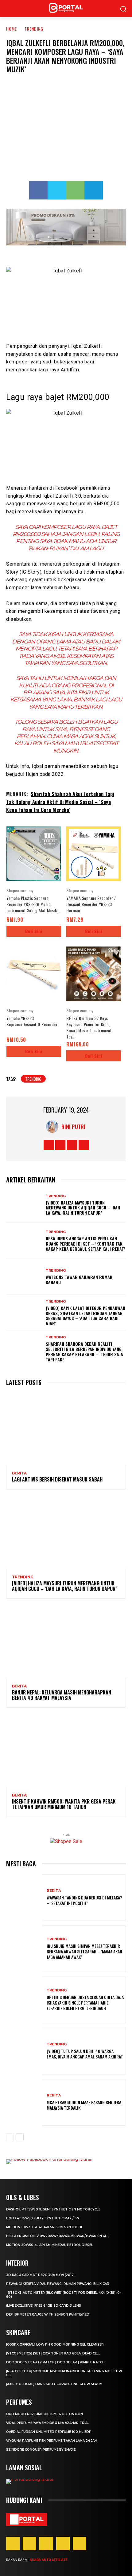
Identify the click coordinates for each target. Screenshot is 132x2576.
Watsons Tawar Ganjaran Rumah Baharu (79, 1280)
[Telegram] (94, 190)
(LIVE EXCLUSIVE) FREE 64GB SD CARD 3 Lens (44, 2306)
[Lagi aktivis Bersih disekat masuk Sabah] (66, 1429)
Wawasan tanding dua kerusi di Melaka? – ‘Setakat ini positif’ (84, 1900)
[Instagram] (60, 1145)
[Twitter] (57, 190)
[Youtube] (84, 1145)
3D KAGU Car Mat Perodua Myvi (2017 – (41, 2275)
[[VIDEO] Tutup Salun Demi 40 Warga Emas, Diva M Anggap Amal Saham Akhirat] (24, 2051)
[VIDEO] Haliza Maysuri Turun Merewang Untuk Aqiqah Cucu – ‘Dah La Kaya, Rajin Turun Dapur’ (83, 1208)
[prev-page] (10, 2137)
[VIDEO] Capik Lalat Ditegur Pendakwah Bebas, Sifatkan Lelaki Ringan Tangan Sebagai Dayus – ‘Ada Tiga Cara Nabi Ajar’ (85, 1316)
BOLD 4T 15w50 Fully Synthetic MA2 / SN (43, 2218)
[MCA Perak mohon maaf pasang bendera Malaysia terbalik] (24, 2102)
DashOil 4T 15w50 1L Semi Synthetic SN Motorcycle (53, 2209)
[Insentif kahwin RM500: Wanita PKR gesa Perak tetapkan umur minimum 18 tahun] (66, 1751)
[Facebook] (38, 190)
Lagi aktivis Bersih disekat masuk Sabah (57, 1479)
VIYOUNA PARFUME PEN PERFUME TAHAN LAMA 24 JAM (52, 2441)
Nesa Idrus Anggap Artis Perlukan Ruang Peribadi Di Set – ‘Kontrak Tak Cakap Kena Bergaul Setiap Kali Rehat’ (85, 1244)
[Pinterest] (46, 2544)
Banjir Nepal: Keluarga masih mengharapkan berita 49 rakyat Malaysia (62, 1695)
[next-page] (20, 2137)
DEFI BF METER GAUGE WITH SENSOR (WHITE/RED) (48, 2314)
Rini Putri (73, 1127)
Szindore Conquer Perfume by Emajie (41, 2450)
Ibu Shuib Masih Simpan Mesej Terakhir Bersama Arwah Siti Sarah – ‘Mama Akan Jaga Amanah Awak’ (84, 1951)
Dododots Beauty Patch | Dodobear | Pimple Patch (55, 2362)
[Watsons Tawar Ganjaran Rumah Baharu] (24, 1277)
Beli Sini (34, 931)
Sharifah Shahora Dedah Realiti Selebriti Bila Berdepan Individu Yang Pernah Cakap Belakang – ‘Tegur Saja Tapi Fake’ (84, 1351)
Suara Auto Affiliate (48, 2560)
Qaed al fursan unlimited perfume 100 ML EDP (49, 2432)
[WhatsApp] (75, 190)
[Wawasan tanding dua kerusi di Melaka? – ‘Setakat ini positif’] (24, 1898)
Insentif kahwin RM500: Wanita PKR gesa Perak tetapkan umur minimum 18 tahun (64, 1804)
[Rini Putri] (54, 1127)
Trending (34, 29)
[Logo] (27, 2519)
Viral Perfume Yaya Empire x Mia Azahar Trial (48, 2423)
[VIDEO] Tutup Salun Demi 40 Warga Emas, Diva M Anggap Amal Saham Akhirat (85, 2054)
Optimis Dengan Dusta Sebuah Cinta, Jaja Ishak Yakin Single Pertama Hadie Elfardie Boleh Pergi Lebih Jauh (85, 2003)
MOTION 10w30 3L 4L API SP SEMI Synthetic (45, 2227)
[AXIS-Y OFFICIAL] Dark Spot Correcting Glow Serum (54, 2384)
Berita (19, 1473)
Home (12, 29)
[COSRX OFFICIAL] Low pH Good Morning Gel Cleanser (55, 2345)
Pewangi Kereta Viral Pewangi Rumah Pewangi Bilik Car (58, 2284)
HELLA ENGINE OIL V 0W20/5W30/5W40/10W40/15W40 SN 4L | (57, 2236)
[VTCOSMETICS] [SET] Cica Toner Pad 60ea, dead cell (53, 2353)
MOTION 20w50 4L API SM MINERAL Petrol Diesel (50, 2245)
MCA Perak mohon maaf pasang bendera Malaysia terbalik (84, 2105)
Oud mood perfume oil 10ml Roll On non (45, 2414)
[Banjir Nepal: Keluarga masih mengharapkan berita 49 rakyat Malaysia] (66, 1642)
